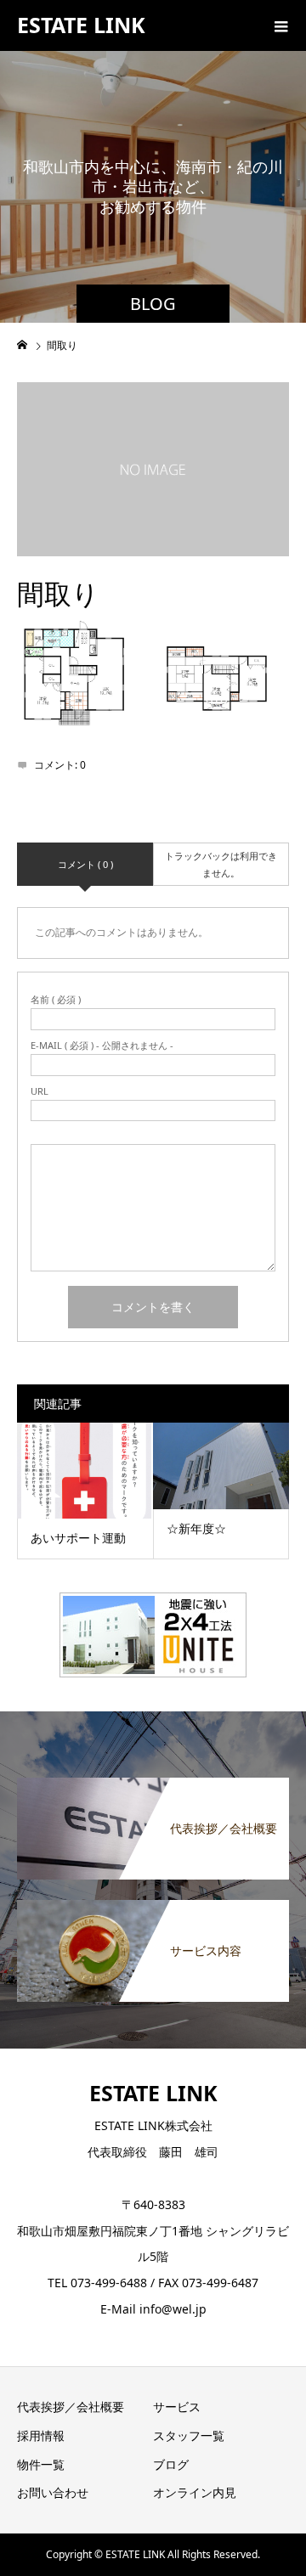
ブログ (171, 2464)
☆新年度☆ (196, 1528)
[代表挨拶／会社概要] (153, 1788)
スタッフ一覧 (189, 2435)
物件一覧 (41, 2464)
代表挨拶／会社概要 (71, 2407)
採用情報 (41, 2435)
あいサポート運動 (78, 1538)
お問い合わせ (53, 2492)
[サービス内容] (153, 1910)
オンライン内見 (195, 2492)
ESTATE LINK (81, 25)
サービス (177, 2407)
